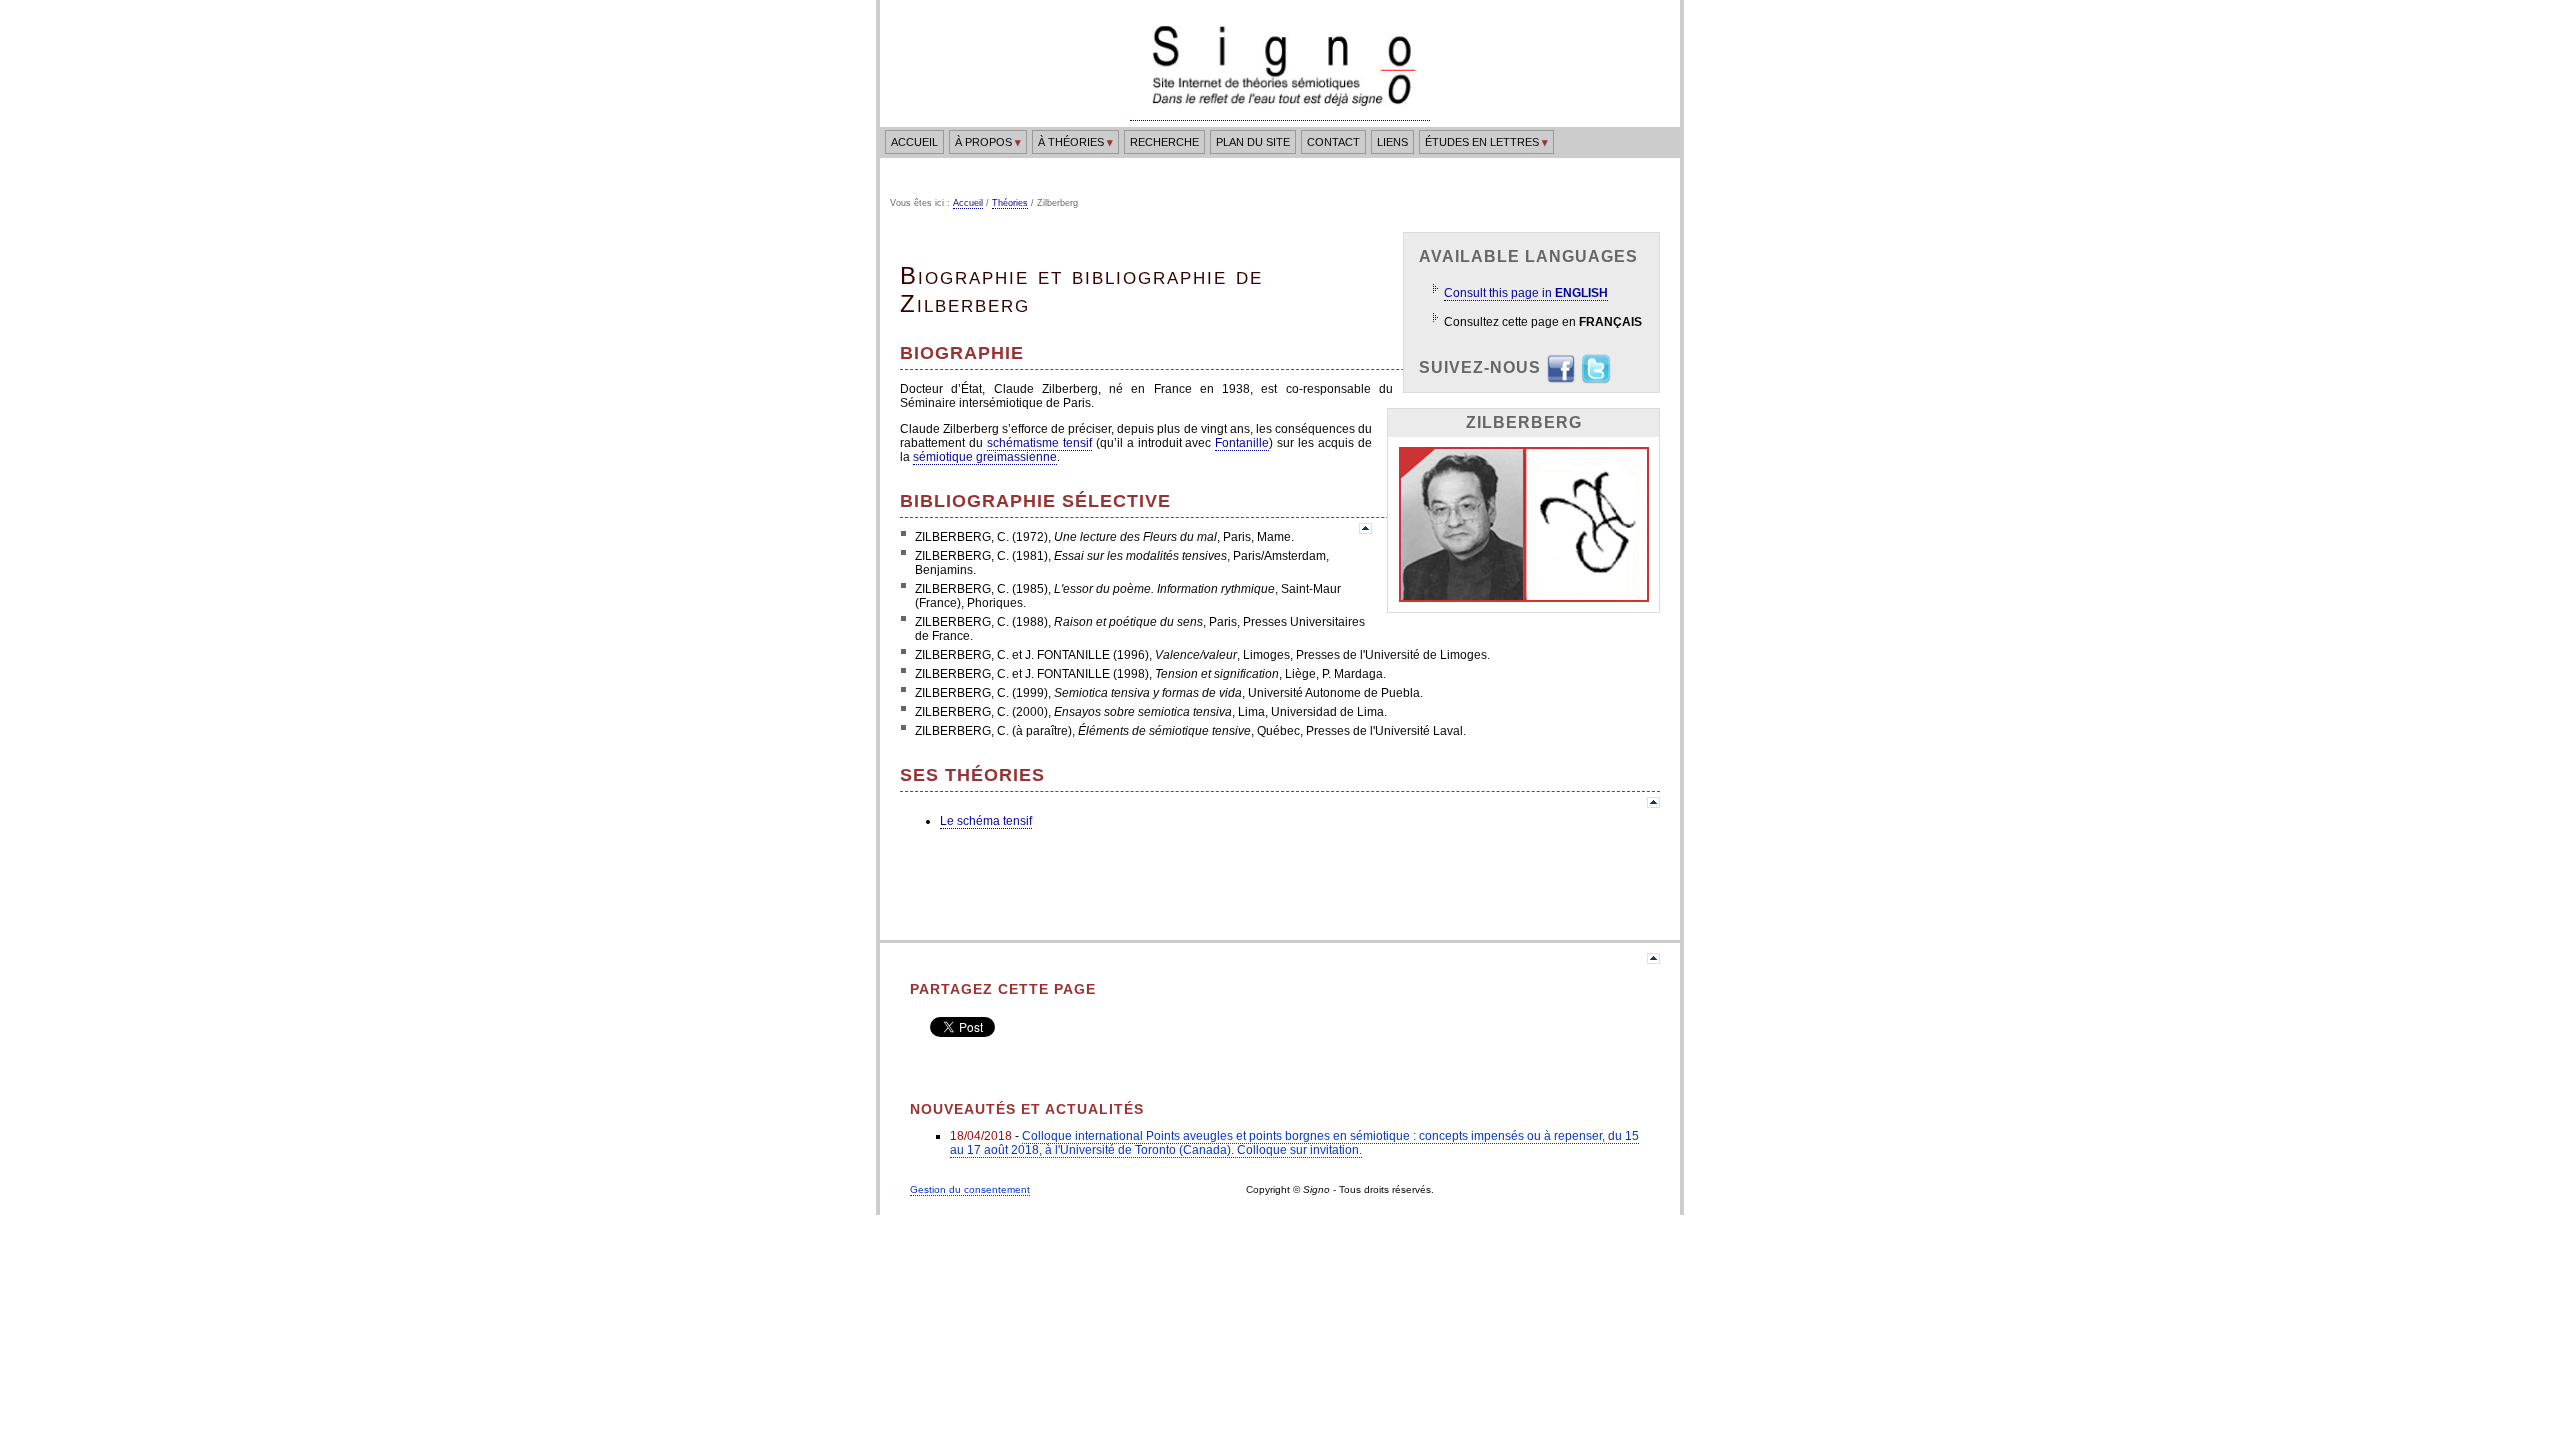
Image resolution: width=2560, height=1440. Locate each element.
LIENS (1392, 142)
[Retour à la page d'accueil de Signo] (1280, 113)
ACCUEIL (914, 142)
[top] (1365, 529)
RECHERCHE (1164, 142)
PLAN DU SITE (1253, 142)
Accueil (968, 203)
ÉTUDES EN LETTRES (1486, 142)
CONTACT (1333, 142)
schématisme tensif (1039, 443)
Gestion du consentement (970, 1189)
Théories (1010, 203)
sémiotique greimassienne (985, 457)
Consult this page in (1526, 293)
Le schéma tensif (986, 821)
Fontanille (1242, 443)
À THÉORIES (1075, 142)
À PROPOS (988, 142)
